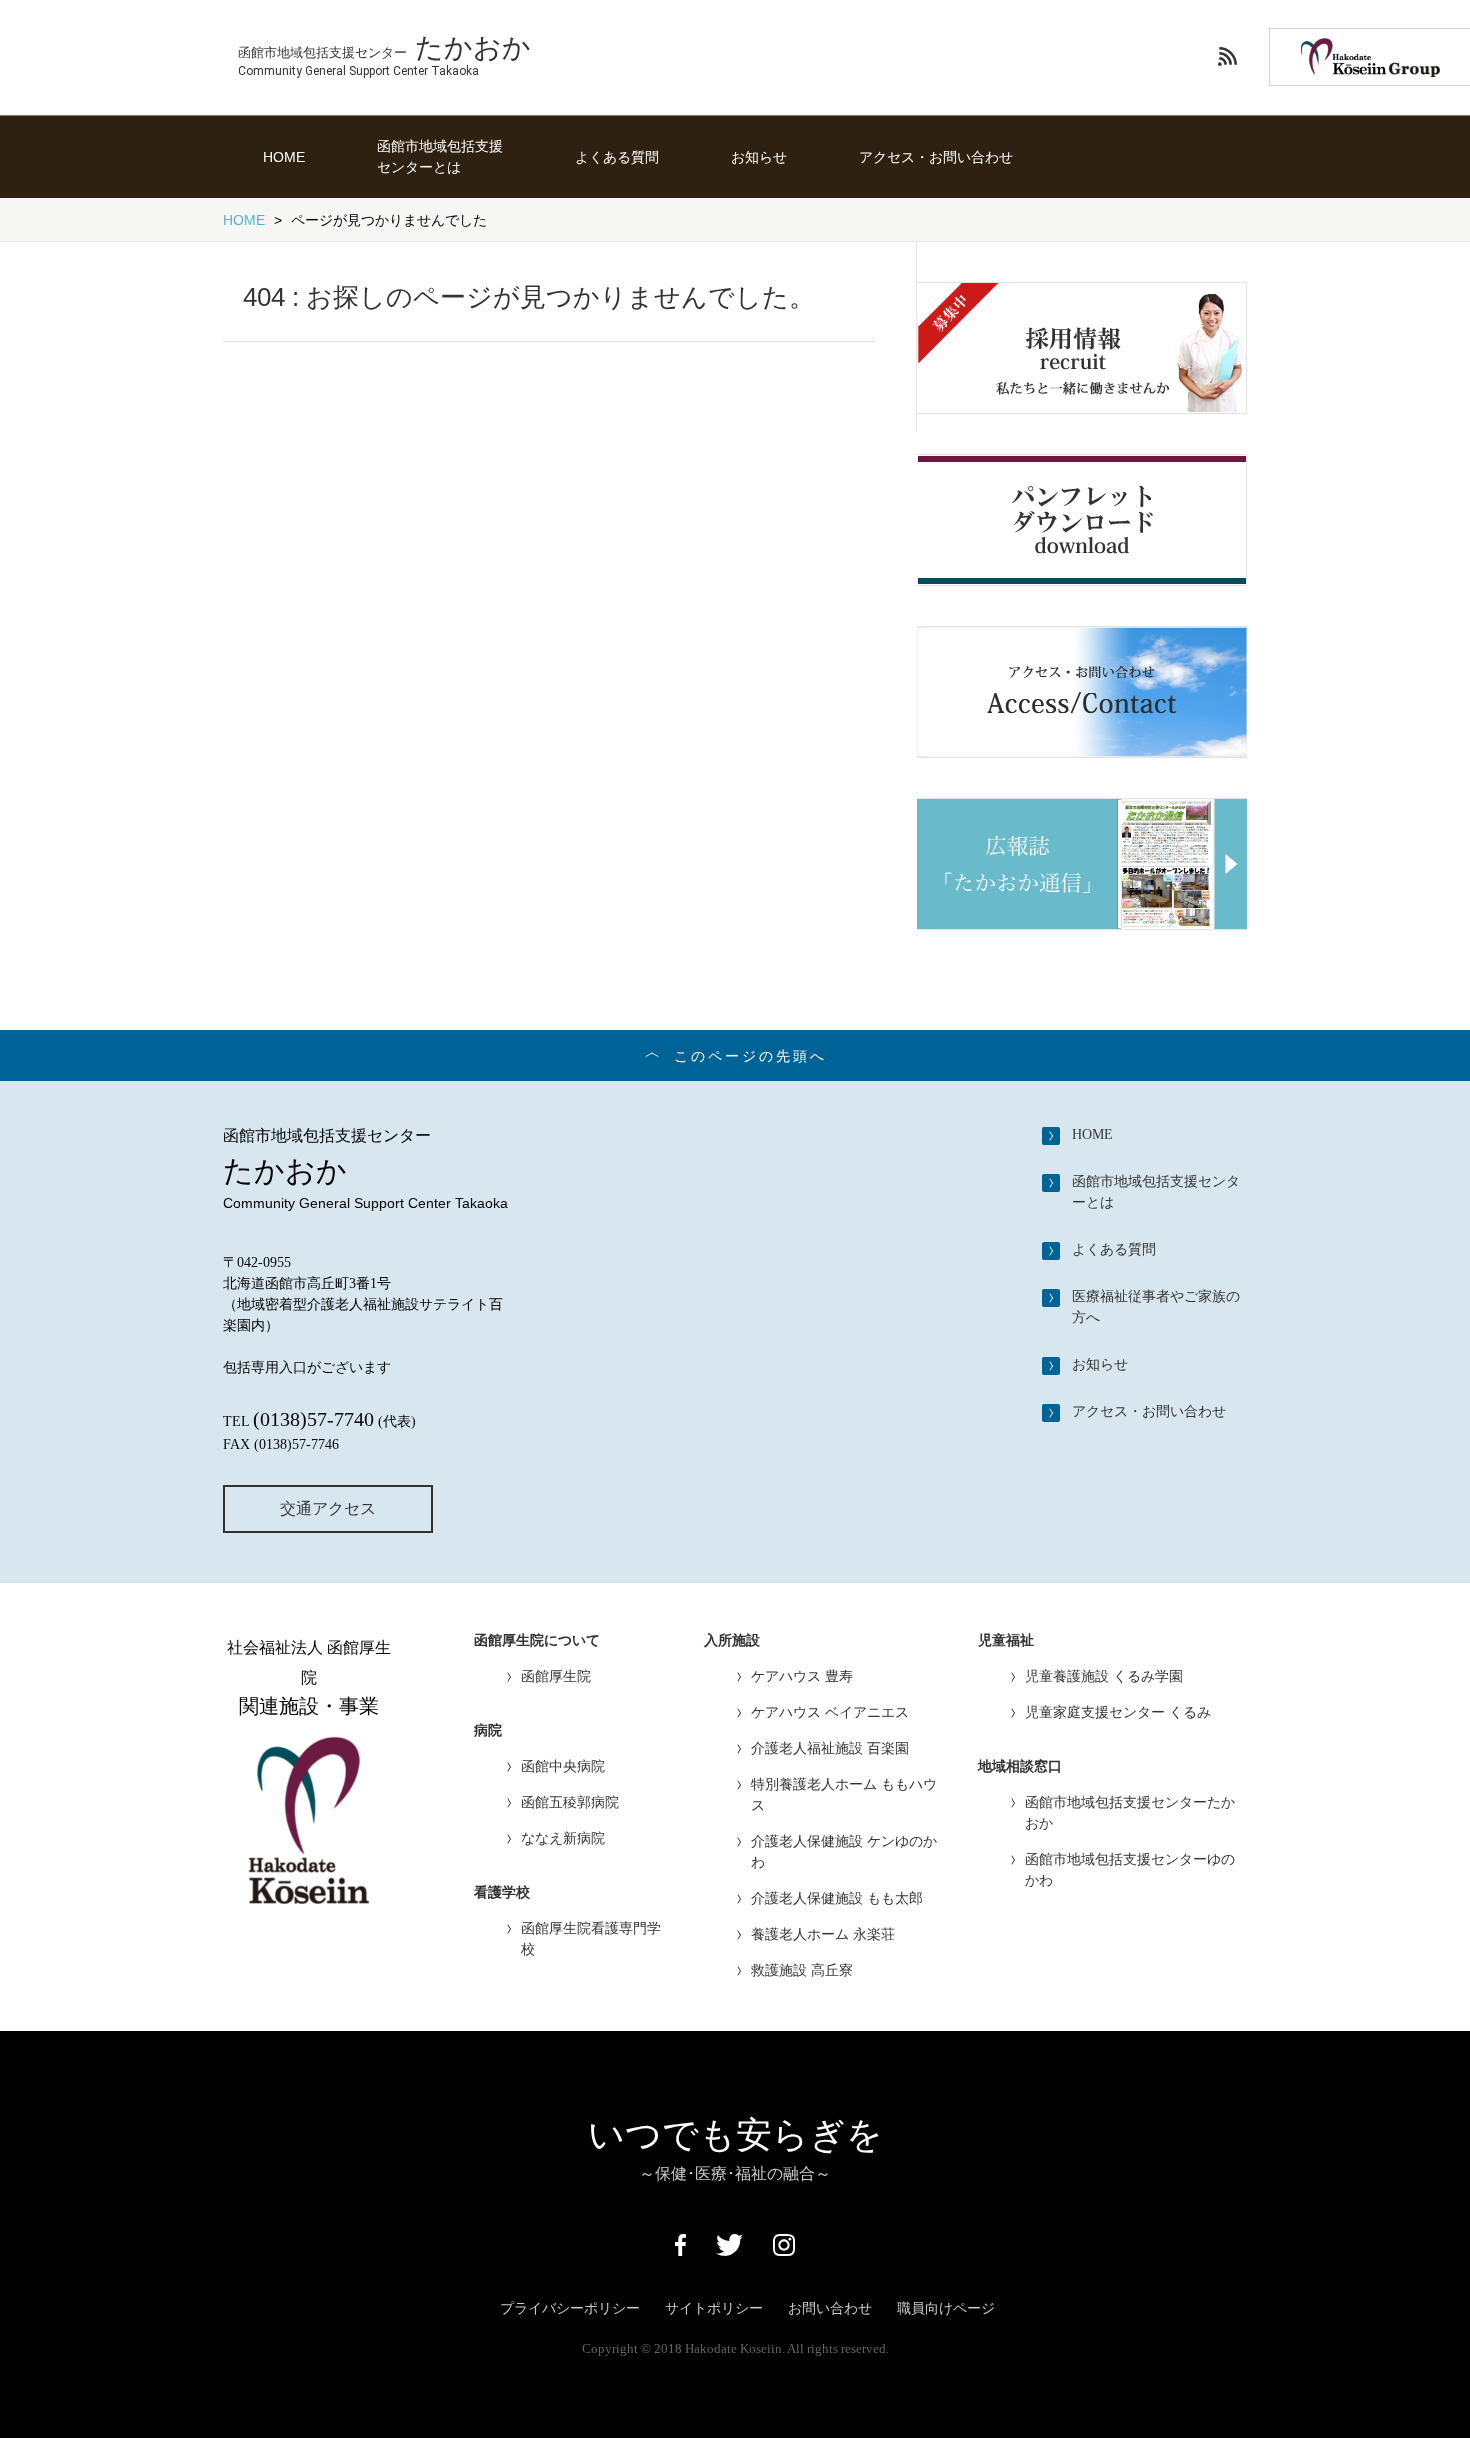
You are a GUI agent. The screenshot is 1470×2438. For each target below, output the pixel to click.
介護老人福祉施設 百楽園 (830, 1748)
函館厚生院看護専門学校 (591, 1938)
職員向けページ (946, 2308)
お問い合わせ (830, 2308)
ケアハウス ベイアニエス (830, 1712)
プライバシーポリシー (570, 2308)
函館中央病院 (563, 1766)
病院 (488, 1730)
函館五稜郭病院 (570, 1802)
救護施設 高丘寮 (802, 1970)
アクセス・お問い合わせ (936, 157)
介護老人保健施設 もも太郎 (837, 1898)
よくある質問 (617, 157)
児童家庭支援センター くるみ (1118, 1712)
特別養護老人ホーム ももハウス (844, 1794)
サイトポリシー (714, 2308)
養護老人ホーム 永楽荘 (823, 1934)
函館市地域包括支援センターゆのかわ (1130, 1869)
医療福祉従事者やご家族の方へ (1156, 1306)
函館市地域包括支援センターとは (440, 156)
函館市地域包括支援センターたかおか (1130, 1812)
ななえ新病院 (563, 1838)
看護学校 (502, 1892)
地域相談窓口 (1020, 1766)
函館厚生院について (537, 1640)
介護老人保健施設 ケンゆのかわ (844, 1851)
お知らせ (759, 157)
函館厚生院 (556, 1676)
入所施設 (732, 1640)
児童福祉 (1006, 1640)
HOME (284, 157)
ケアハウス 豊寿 (802, 1676)
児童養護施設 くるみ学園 (1104, 1676)
